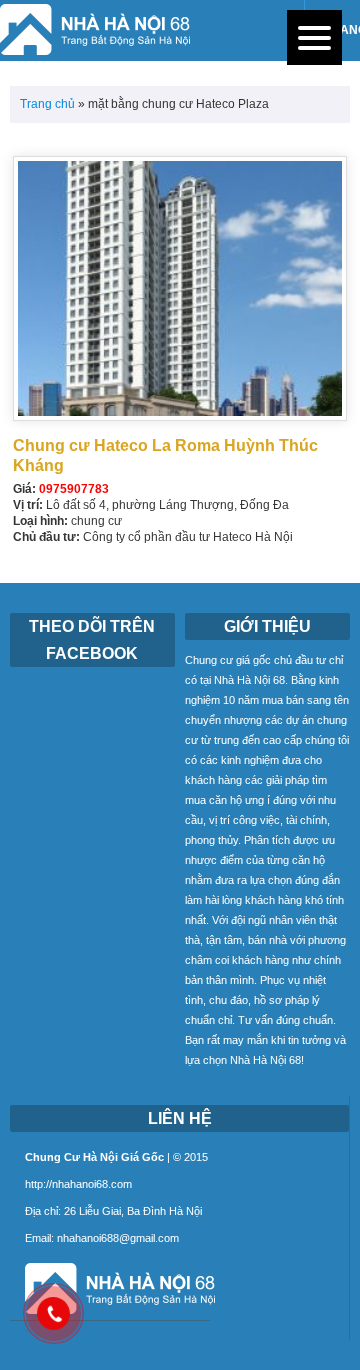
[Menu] (314, 37)
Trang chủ (47, 104)
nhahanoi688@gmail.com (118, 1238)
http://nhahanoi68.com (78, 1184)
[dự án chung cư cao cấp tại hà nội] (112, 1315)
